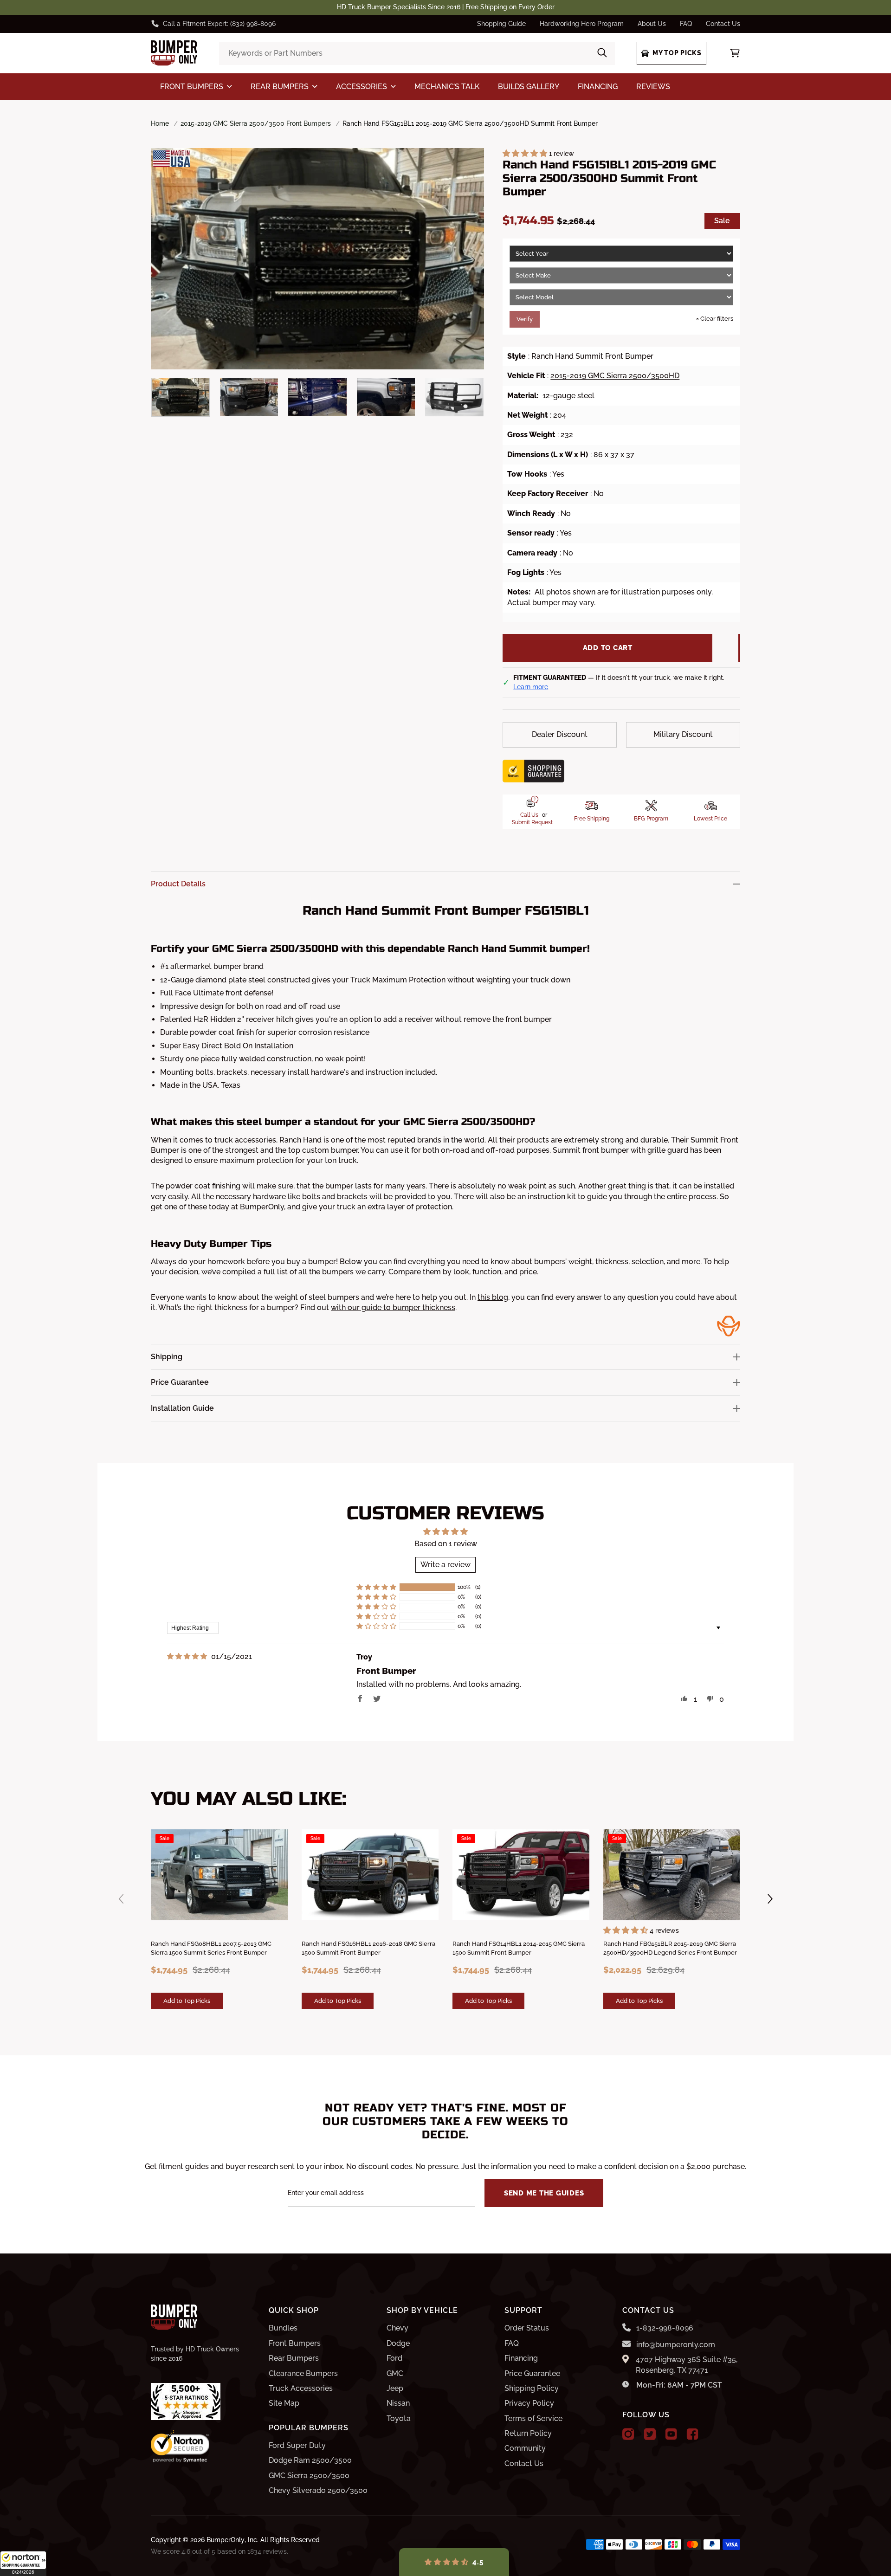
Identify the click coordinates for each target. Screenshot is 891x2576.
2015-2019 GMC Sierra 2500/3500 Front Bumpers (256, 123)
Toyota (399, 2418)
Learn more (531, 687)
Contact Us (723, 24)
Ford (394, 2358)
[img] (187, 1656)
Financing (521, 2358)
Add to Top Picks (187, 2001)
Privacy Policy (529, 2403)
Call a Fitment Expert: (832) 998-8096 (219, 24)
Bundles (283, 2328)
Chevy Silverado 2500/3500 (318, 2490)
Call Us (529, 815)
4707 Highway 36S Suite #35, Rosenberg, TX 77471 (687, 2365)
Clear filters (715, 319)
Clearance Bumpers (303, 2373)
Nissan (398, 2403)
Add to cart (608, 648)
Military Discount (683, 734)
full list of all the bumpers (309, 1272)
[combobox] (417, 53)
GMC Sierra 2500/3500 (309, 2476)
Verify (525, 319)
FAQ (686, 24)
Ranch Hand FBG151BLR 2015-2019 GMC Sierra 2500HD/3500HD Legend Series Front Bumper (670, 1948)
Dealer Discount (560, 734)
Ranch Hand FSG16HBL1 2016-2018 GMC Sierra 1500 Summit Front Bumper (368, 1948)
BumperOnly (226, 2540)
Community (525, 2448)
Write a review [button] (445, 1565)
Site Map (284, 2403)
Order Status (527, 2328)
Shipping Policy (532, 2388)
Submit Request (532, 822)
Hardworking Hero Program (582, 24)
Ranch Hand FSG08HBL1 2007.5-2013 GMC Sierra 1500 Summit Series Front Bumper (211, 1948)
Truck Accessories (301, 2388)
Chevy (397, 2328)
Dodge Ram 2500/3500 (310, 2460)
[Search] (602, 53)
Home (160, 123)
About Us (652, 24)
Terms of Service (533, 2418)
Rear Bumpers (294, 2358)
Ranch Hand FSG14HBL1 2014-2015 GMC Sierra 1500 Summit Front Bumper (519, 1948)
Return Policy (528, 2433)
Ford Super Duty (297, 2445)
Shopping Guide (501, 24)
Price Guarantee (532, 2373)
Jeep (395, 2388)
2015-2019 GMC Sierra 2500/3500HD (615, 376)
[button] (23, 2563)
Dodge (398, 2343)
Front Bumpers (295, 2343)
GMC (395, 2373)
